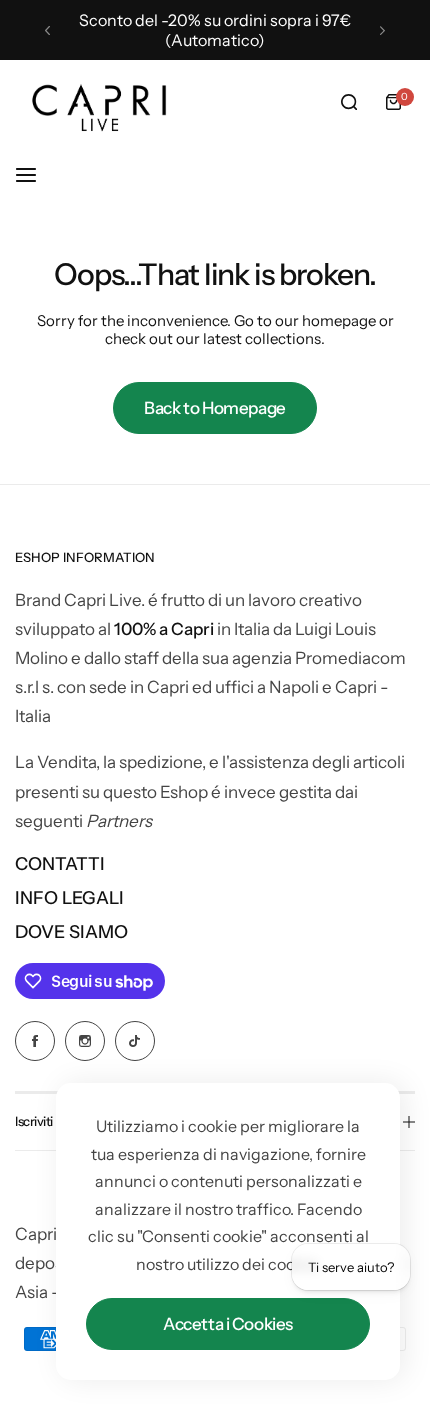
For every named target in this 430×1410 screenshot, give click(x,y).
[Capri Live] (100, 102)
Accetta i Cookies (228, 1324)
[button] (47, 30)
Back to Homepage (214, 408)
